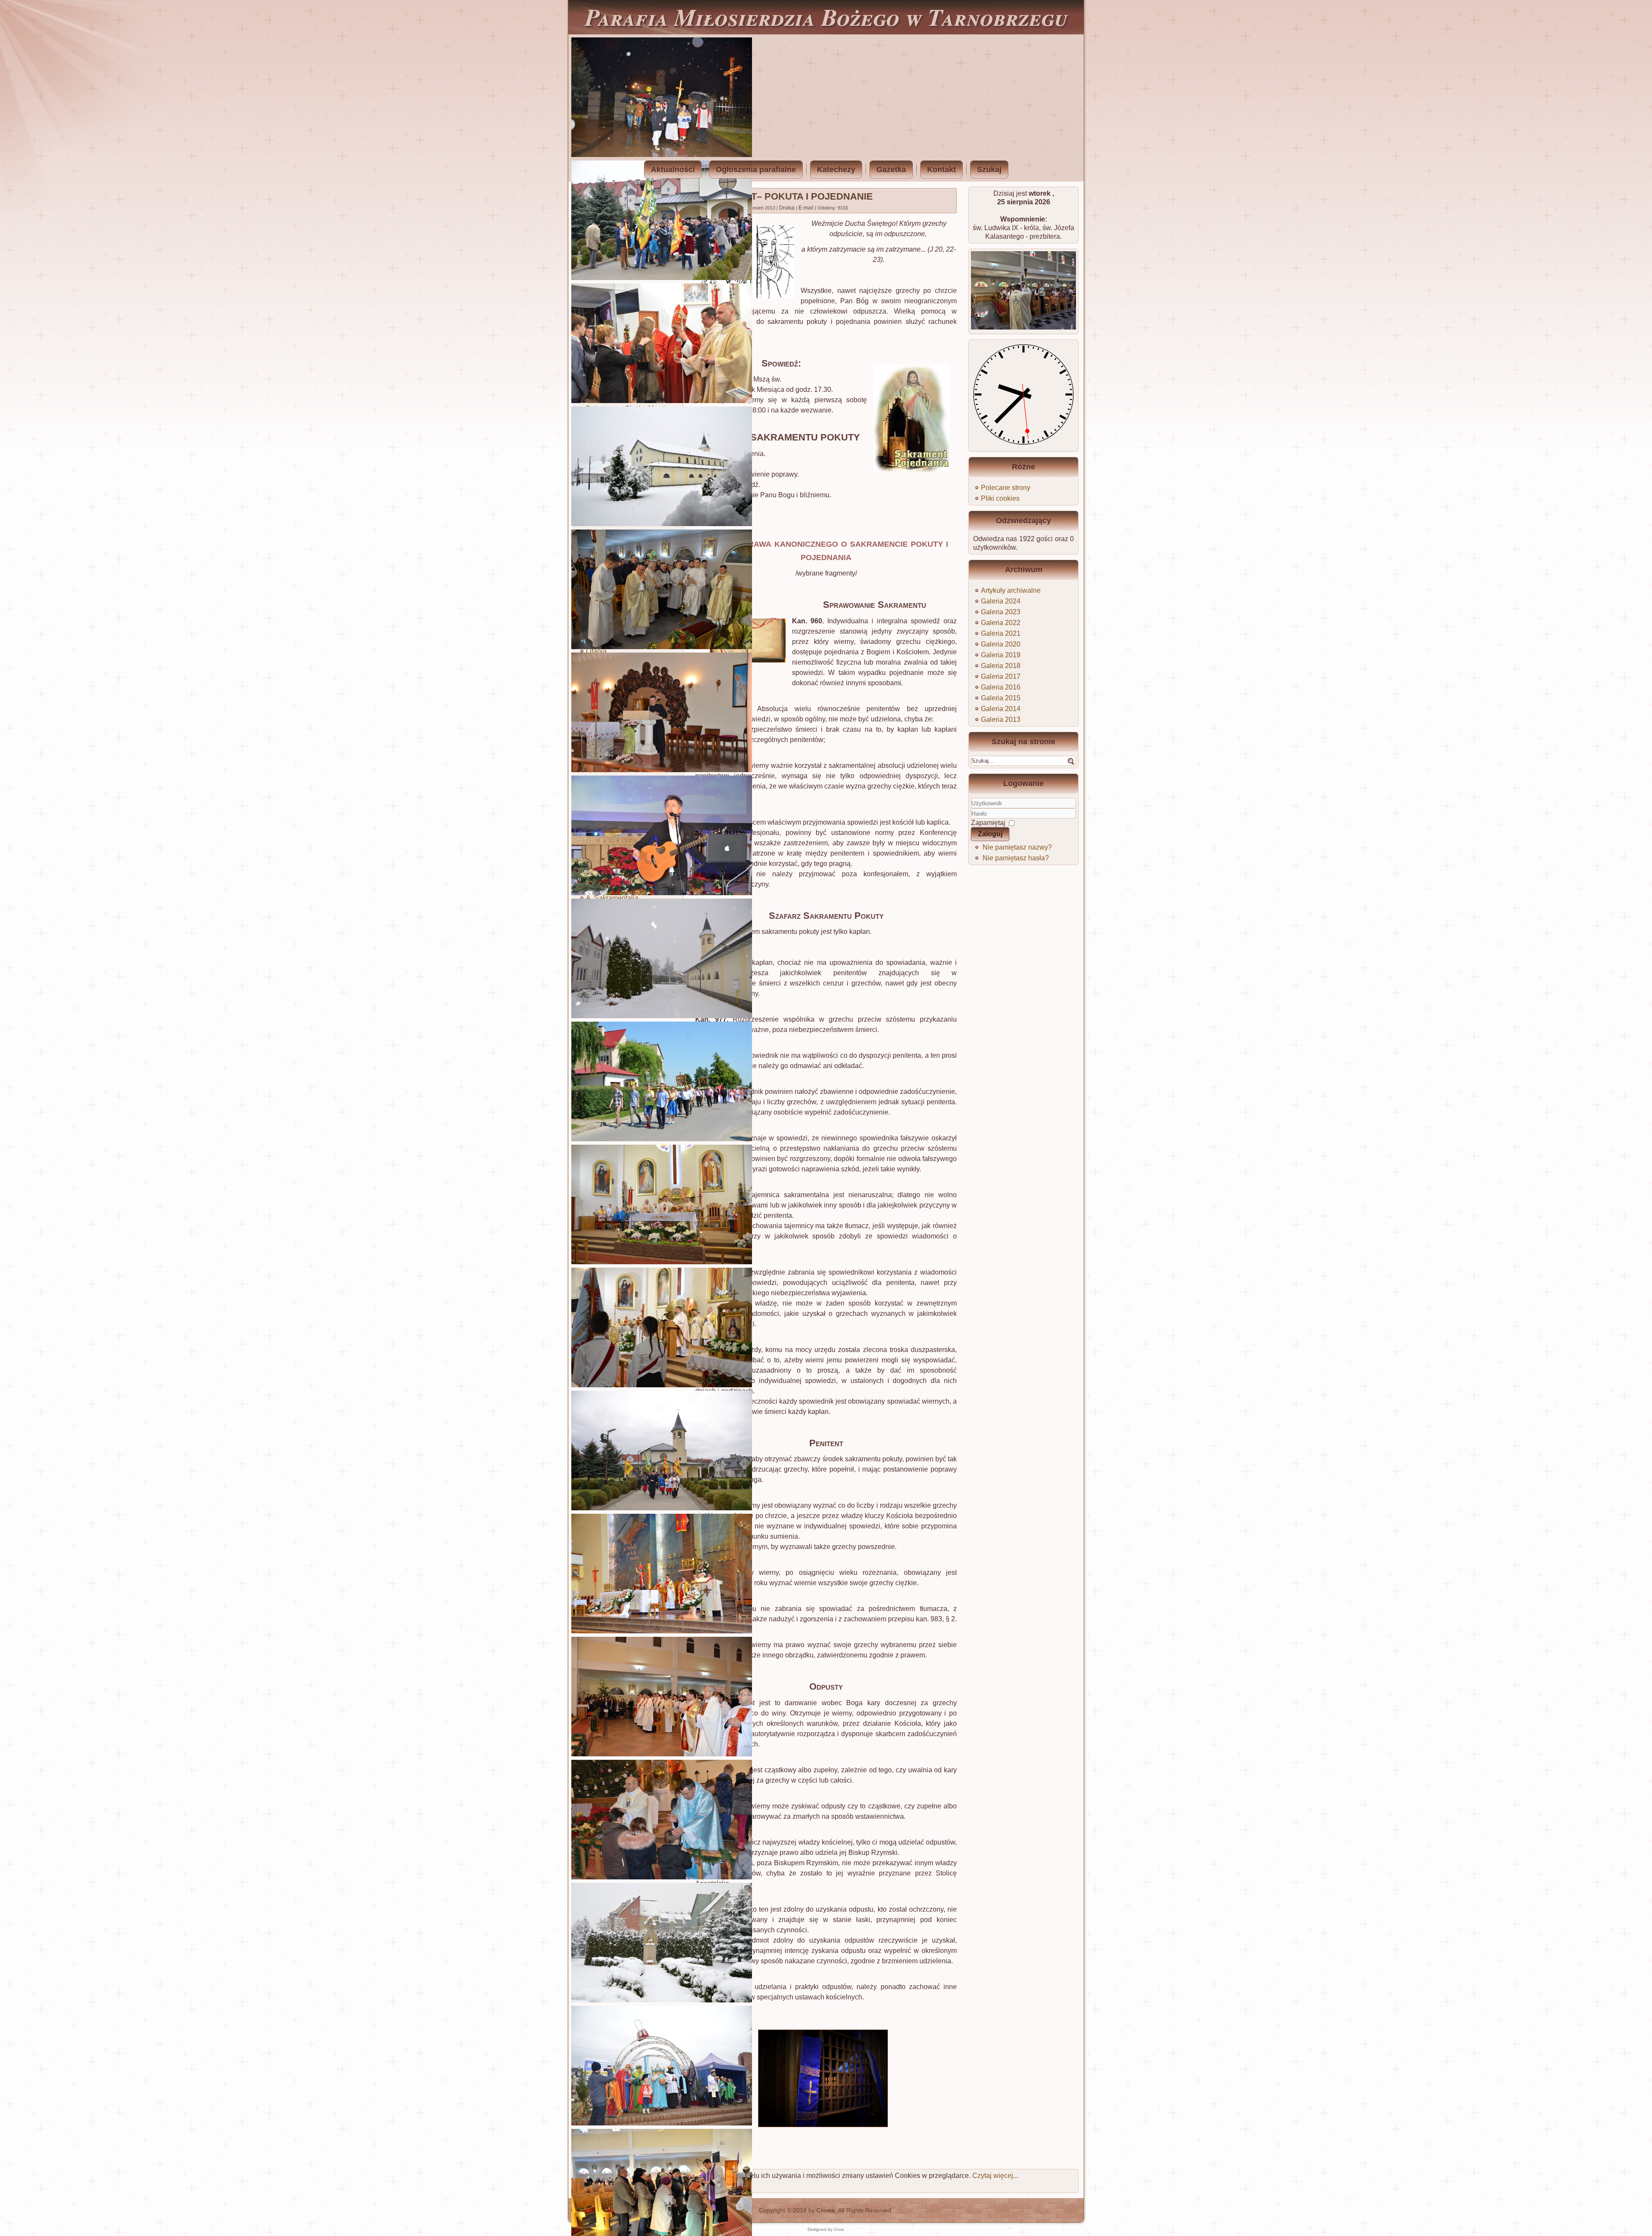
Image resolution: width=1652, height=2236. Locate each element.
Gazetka (891, 169)
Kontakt (942, 169)
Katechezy (836, 169)
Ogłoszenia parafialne (756, 169)
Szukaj (989, 169)
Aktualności (673, 169)
